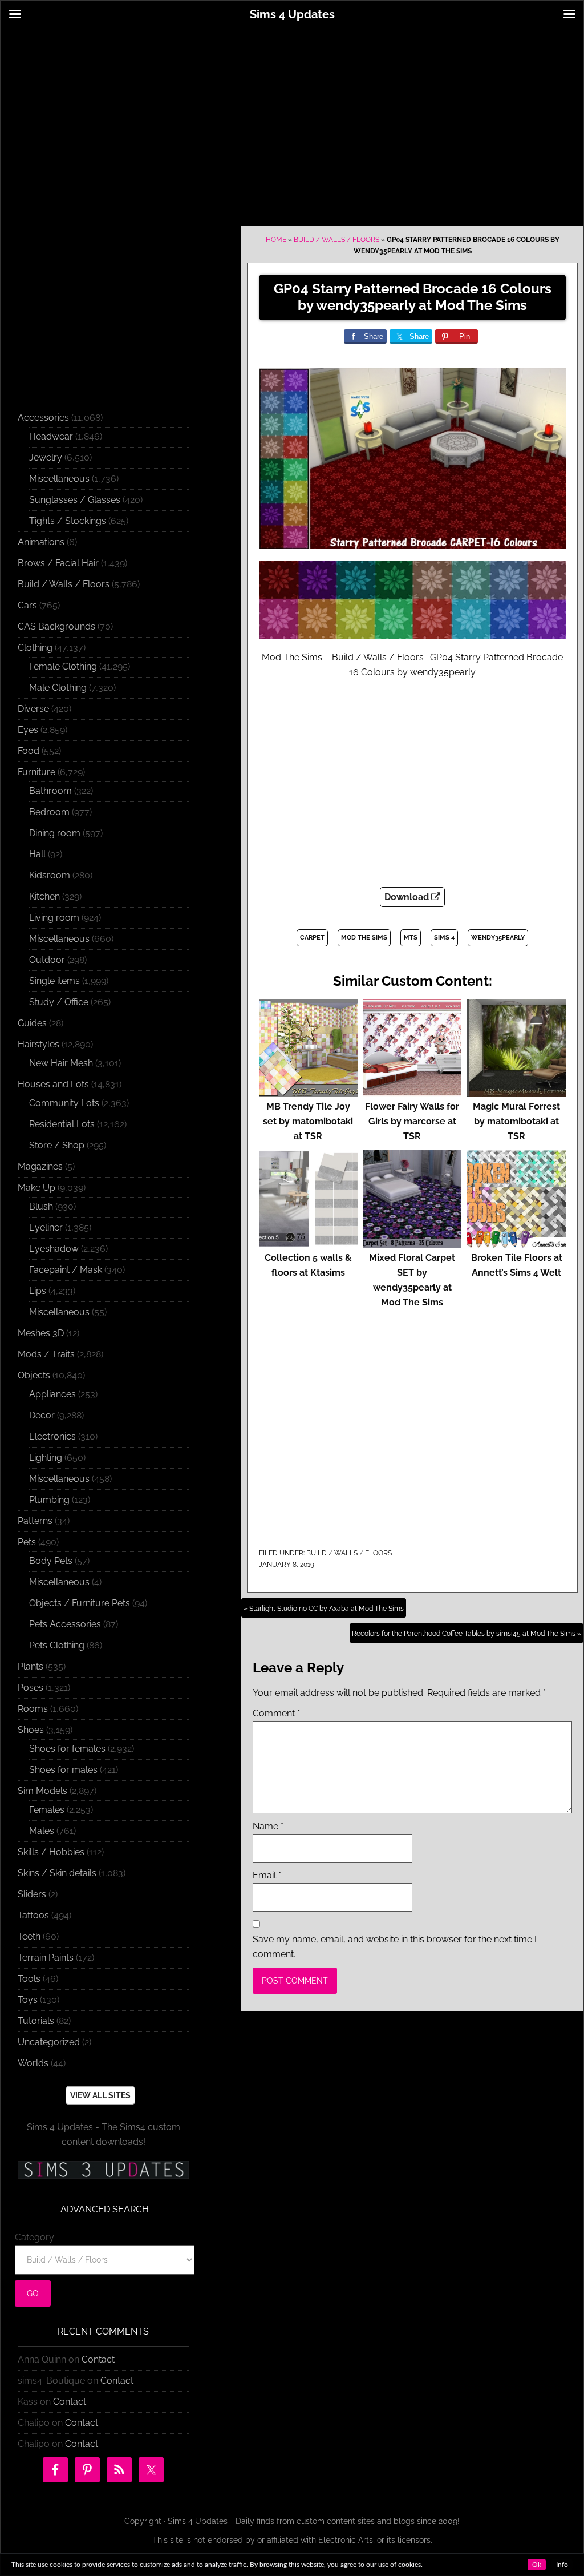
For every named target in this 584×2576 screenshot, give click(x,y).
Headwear (51, 436)
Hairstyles (38, 1044)
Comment (276, 1713)
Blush (41, 1206)
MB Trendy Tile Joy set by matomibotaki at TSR (308, 1121)
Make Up (36, 1188)
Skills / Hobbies (51, 1852)
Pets (27, 1542)
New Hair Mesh (61, 1063)
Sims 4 (444, 938)
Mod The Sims (364, 938)
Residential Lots (62, 1124)
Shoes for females (67, 1749)
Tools (29, 1979)
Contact (98, 2359)
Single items (54, 981)
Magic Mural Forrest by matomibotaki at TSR (516, 1121)
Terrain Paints (46, 1958)
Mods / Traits (46, 1354)
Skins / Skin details (57, 1873)
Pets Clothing (57, 1645)
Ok (537, 2565)
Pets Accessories (65, 1624)
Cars (27, 605)
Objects (34, 1375)
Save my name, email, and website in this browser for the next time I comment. (395, 1947)
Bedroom (49, 812)
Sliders (32, 1894)
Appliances (52, 1394)
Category (35, 2237)
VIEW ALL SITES (100, 2095)
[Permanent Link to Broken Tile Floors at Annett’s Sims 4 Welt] (516, 1243)
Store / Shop (57, 1145)
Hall (37, 854)
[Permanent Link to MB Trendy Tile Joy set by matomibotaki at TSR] (308, 1092)
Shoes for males (63, 1770)
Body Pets (51, 1561)
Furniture (36, 772)
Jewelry (46, 457)
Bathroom (50, 791)
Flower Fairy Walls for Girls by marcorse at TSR (412, 1121)
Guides (32, 1023)
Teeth (29, 1936)
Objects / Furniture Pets (80, 1603)
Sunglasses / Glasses (75, 500)
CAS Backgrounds (56, 626)
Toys (28, 2000)
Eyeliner (46, 1227)
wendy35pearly (498, 938)
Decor (42, 1415)
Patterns (35, 1521)
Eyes (28, 730)
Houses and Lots (53, 1084)
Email (267, 1875)
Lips (38, 1291)
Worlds (33, 2063)
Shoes (31, 1730)
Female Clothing (63, 666)
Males (42, 1831)
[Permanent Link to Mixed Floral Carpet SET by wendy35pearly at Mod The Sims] (413, 1243)
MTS (411, 938)
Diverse (33, 709)
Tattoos (33, 1915)
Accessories (43, 418)
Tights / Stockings (68, 521)
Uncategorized (49, 2042)
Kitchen (44, 896)
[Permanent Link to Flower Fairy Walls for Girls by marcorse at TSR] (413, 1092)
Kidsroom (50, 875)
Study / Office (59, 1002)
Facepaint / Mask (66, 1270)
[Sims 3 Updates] (103, 2170)
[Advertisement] (292, 118)
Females (47, 1810)
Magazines (40, 1166)
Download (408, 897)
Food (29, 751)
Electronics (52, 1436)
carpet (312, 938)
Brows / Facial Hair (58, 563)
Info (562, 2565)
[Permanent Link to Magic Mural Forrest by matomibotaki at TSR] (516, 1092)
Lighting (46, 1458)
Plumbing (49, 1500)
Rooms (33, 1709)
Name (268, 1826)
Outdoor (47, 960)
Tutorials (36, 2021)
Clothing (35, 648)
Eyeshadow (54, 1249)
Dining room (55, 833)
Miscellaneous (59, 479)
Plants (31, 1666)
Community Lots (64, 1103)
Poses (31, 1688)
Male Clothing (58, 688)
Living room (54, 918)
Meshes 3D (41, 1333)
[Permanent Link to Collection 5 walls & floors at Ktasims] (308, 1243)
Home (276, 240)
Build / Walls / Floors (336, 240)
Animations (41, 542)
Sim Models (42, 1791)
